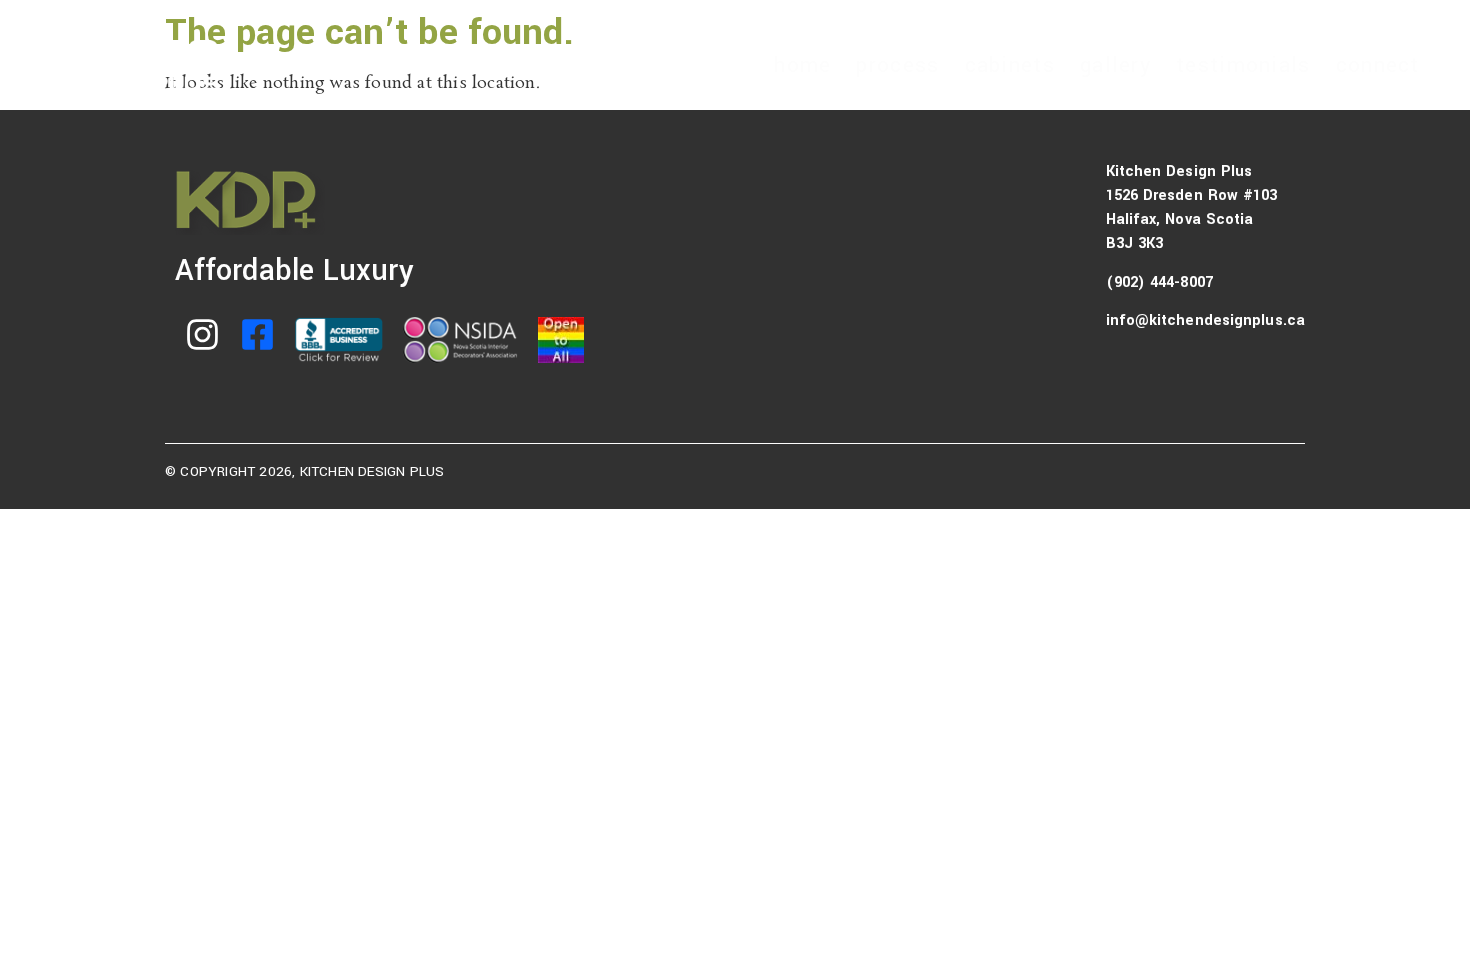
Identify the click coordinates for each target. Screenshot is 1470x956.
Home (802, 65)
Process (897, 65)
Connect (1378, 65)
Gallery (1115, 65)
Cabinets (1010, 65)
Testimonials (1243, 65)
